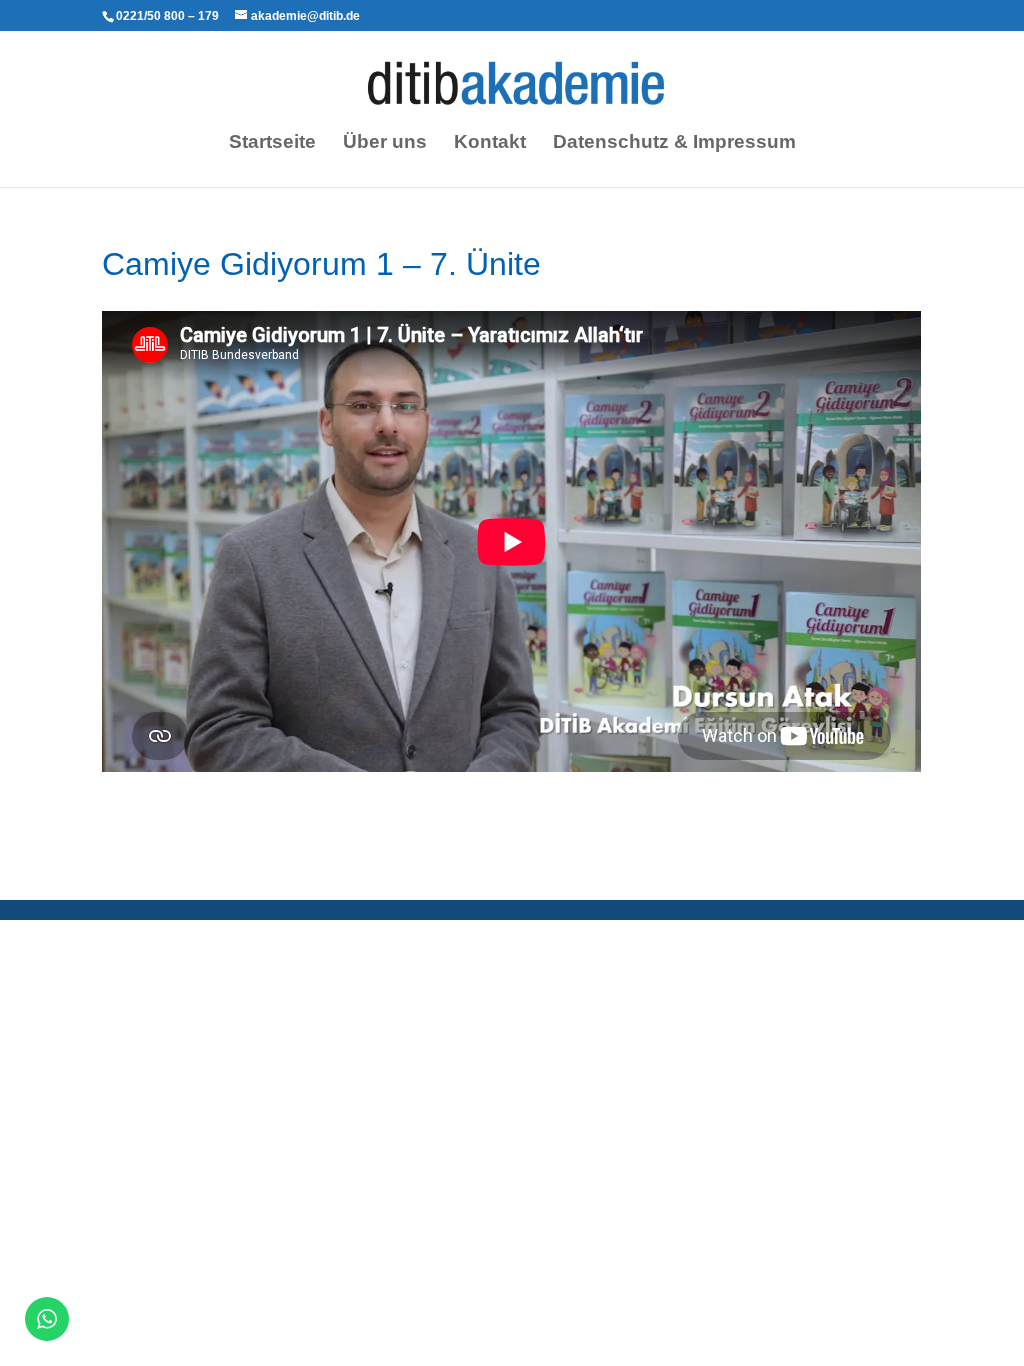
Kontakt (490, 143)
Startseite (272, 143)
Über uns (385, 143)
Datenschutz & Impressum (674, 143)
